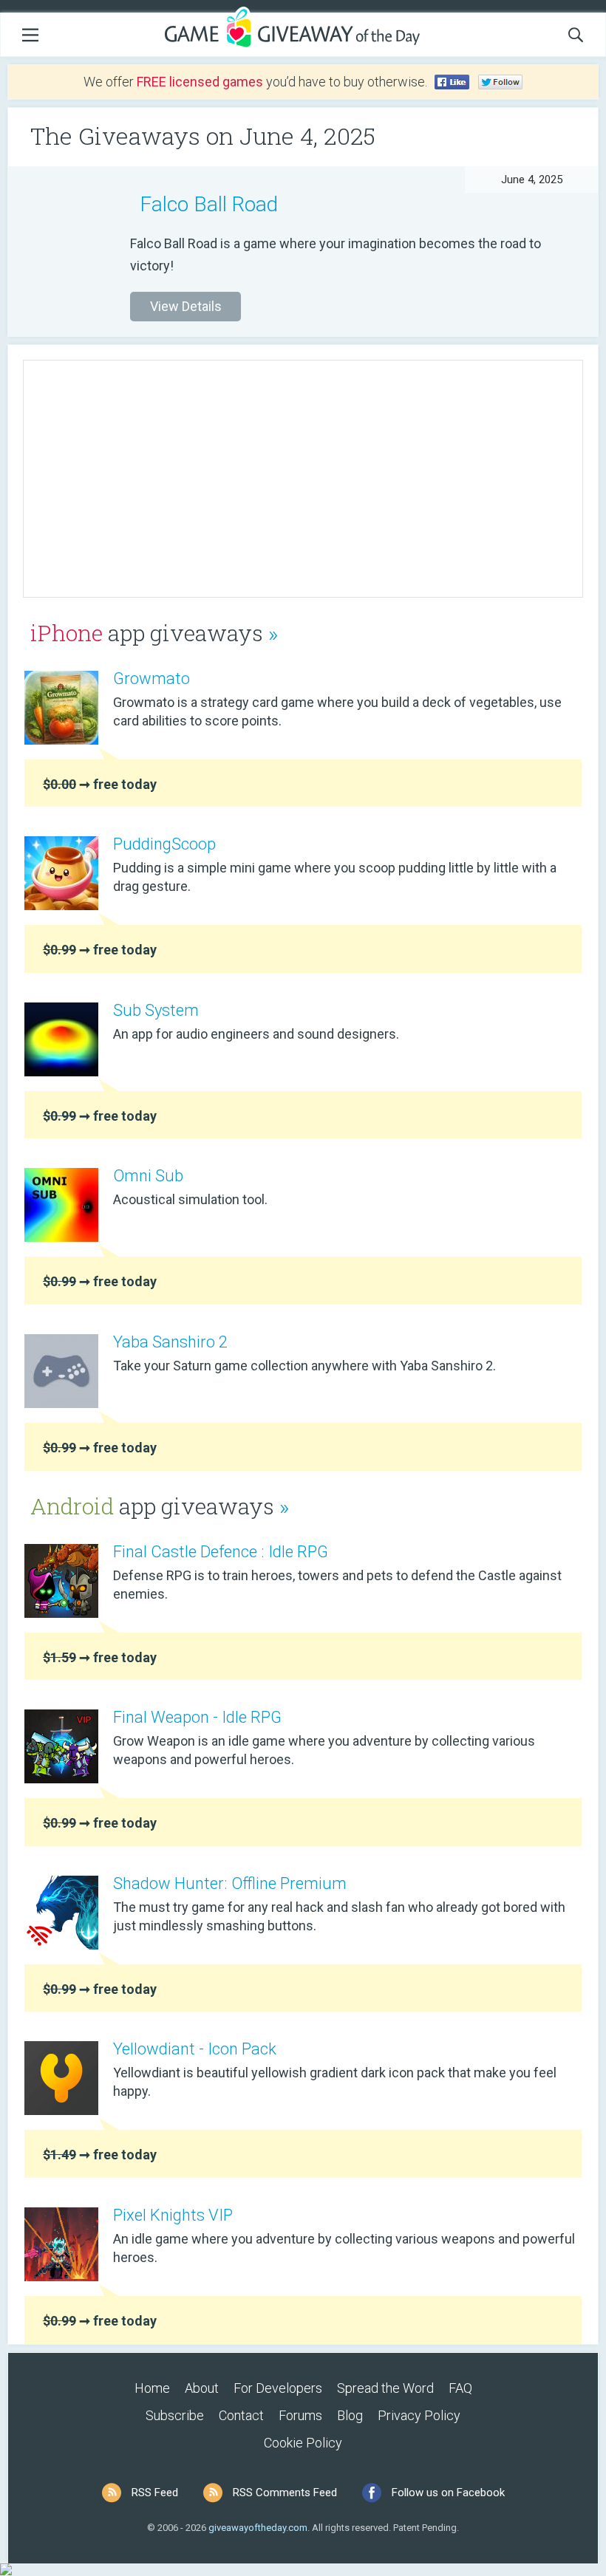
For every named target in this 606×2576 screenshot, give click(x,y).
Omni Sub (148, 1176)
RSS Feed (155, 2493)
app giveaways (154, 633)
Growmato (151, 679)
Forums (300, 2415)
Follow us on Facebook (448, 2493)
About (202, 2388)
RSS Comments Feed (285, 2493)
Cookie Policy (303, 2443)
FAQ (460, 2388)
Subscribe (175, 2415)
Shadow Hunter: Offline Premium (230, 1883)
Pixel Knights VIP (173, 2215)
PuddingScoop (164, 844)
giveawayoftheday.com (258, 2528)
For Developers (278, 2388)
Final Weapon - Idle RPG (197, 1717)
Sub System (156, 1010)
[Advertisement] (303, 479)
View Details (186, 306)
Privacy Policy (419, 2415)
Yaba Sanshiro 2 (170, 1342)
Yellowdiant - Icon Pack (195, 2049)
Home (152, 2388)
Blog (350, 2415)
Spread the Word (385, 2388)
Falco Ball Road (209, 204)
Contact (241, 2415)
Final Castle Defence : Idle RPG (221, 1552)
